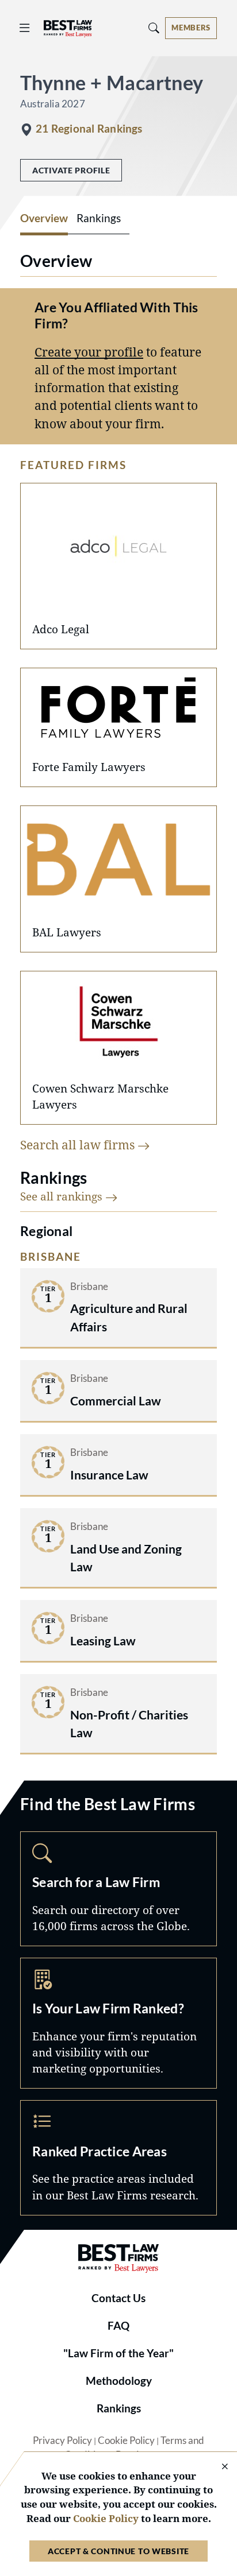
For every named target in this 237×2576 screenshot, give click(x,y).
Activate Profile (71, 170)
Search (118, 1889)
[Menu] (25, 28)
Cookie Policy (126, 2441)
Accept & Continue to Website (118, 2551)
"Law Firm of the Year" (118, 2353)
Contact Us (118, 2298)
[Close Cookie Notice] (217, 2467)
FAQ (118, 2326)
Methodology (119, 2381)
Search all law (79, 1145)
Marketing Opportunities (118, 2023)
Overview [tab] (44, 218)
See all (63, 1196)
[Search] (154, 28)
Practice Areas (118, 2157)
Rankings (119, 2408)
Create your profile (89, 352)
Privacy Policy (62, 2441)
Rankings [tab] (99, 218)
